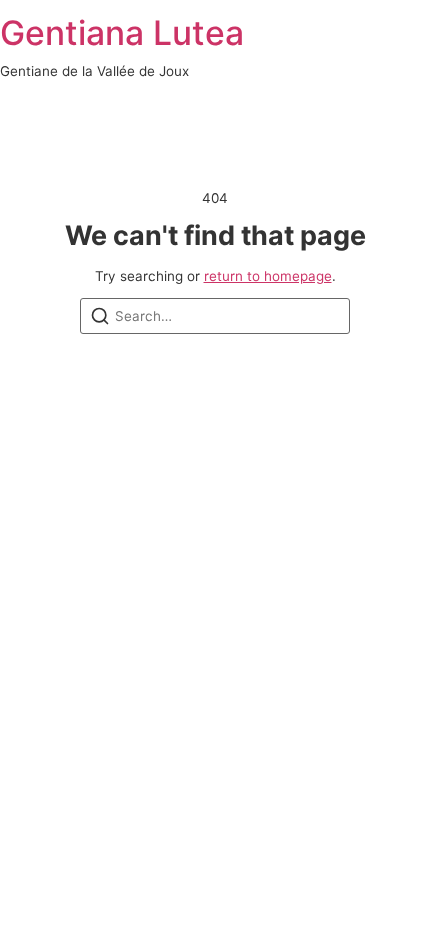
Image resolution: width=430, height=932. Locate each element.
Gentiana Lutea (122, 32)
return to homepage (268, 276)
